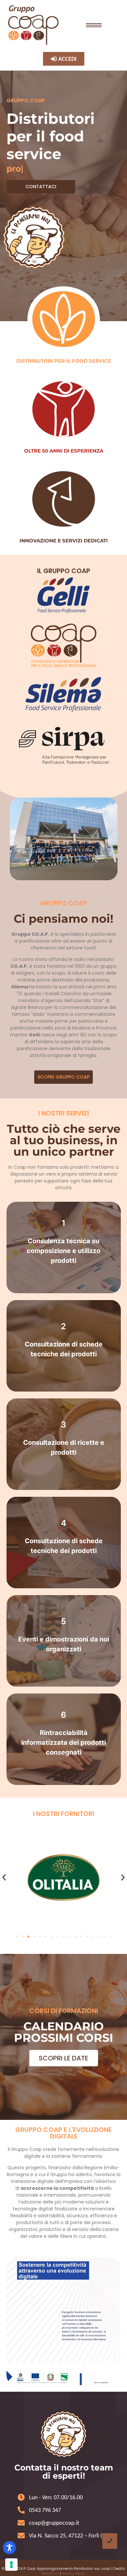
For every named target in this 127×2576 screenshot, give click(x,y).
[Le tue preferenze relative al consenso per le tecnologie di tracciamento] (11, 2565)
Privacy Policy (73, 2574)
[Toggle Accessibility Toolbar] (9, 2548)
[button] (4, 1877)
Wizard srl (50, 2574)
